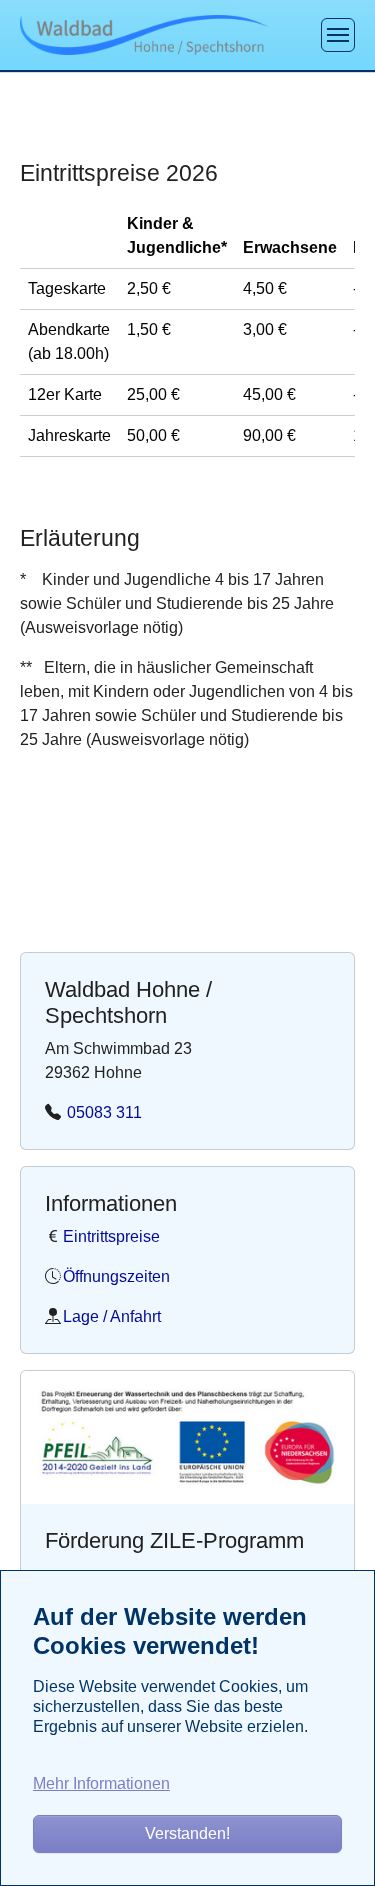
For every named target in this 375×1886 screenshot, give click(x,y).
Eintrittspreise (111, 1236)
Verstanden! (187, 1833)
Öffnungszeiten (116, 1276)
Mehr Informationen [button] (101, 1783)
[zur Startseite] (144, 34)
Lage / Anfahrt (112, 1316)
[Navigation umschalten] (338, 35)
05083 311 (102, 1112)
